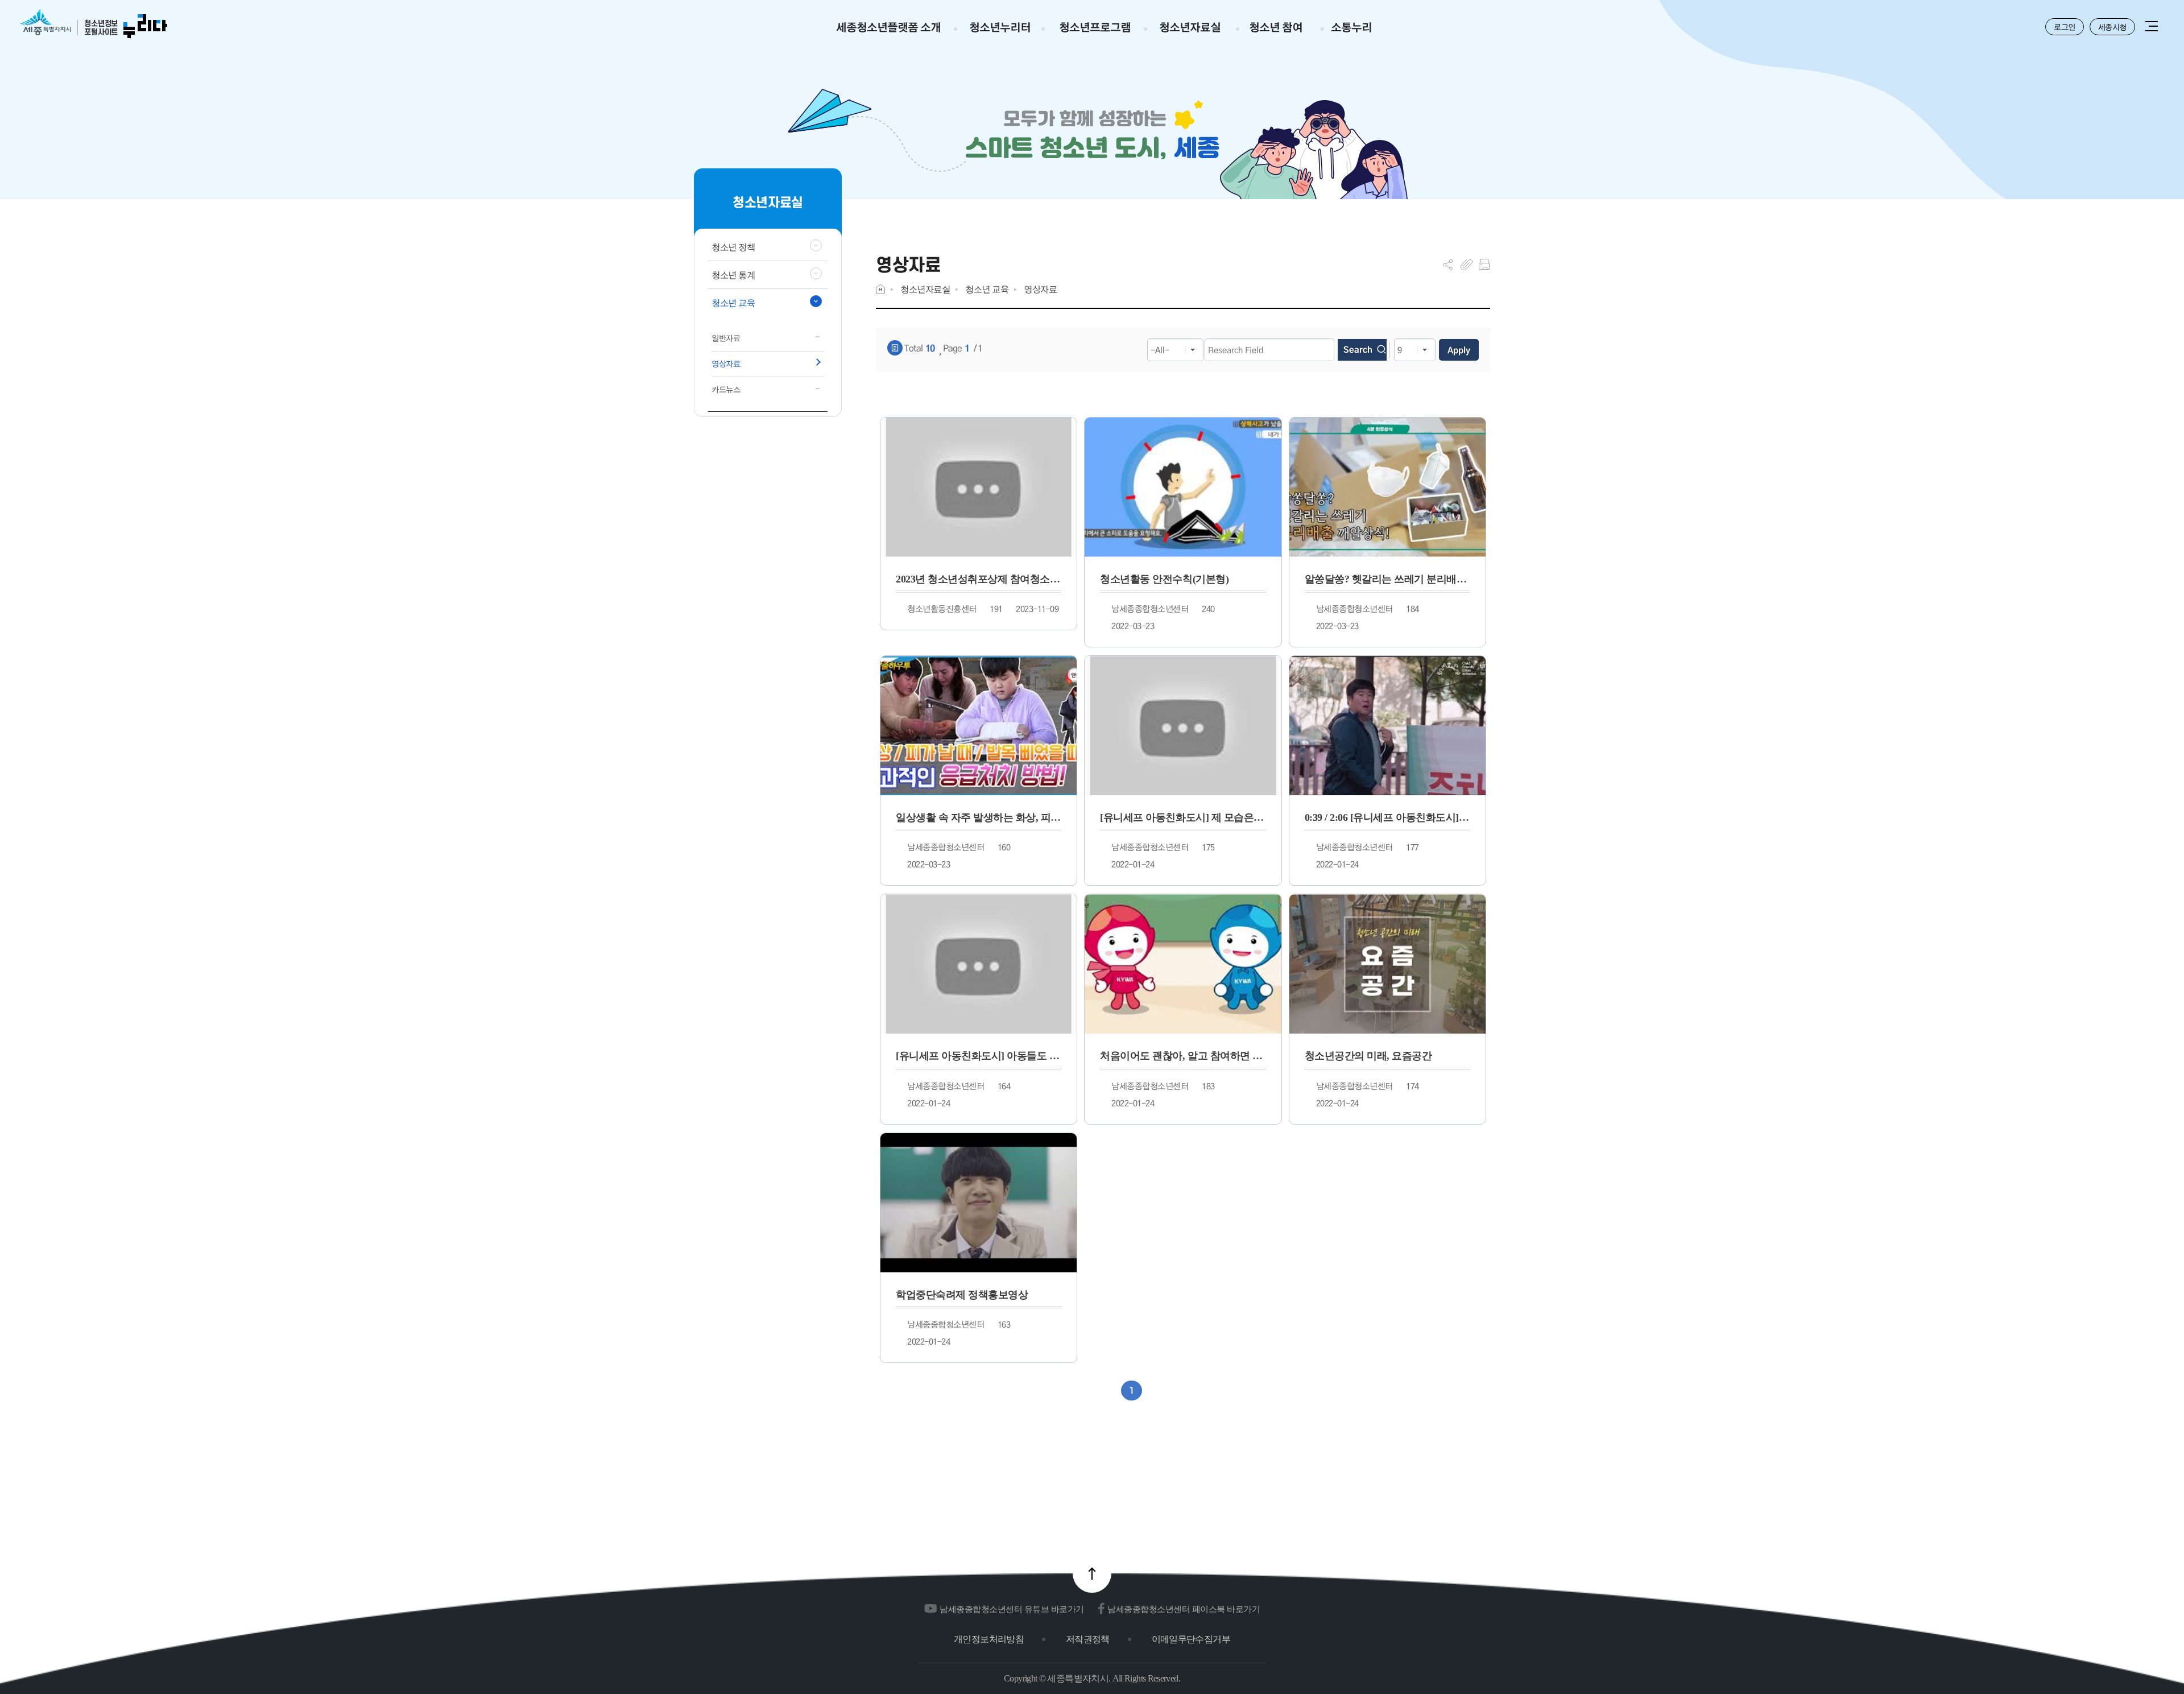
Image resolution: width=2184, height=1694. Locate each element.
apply (1459, 350)
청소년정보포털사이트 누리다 (94, 24)
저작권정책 (1088, 1639)
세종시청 (2112, 27)
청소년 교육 (987, 289)
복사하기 (1467, 265)
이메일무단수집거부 (1191, 1639)
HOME (880, 289)
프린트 (1484, 265)
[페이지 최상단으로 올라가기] (1092, 1573)
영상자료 (1040, 289)
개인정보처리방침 (989, 1639)
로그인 (2065, 27)
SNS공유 (1448, 265)
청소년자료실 (925, 289)
